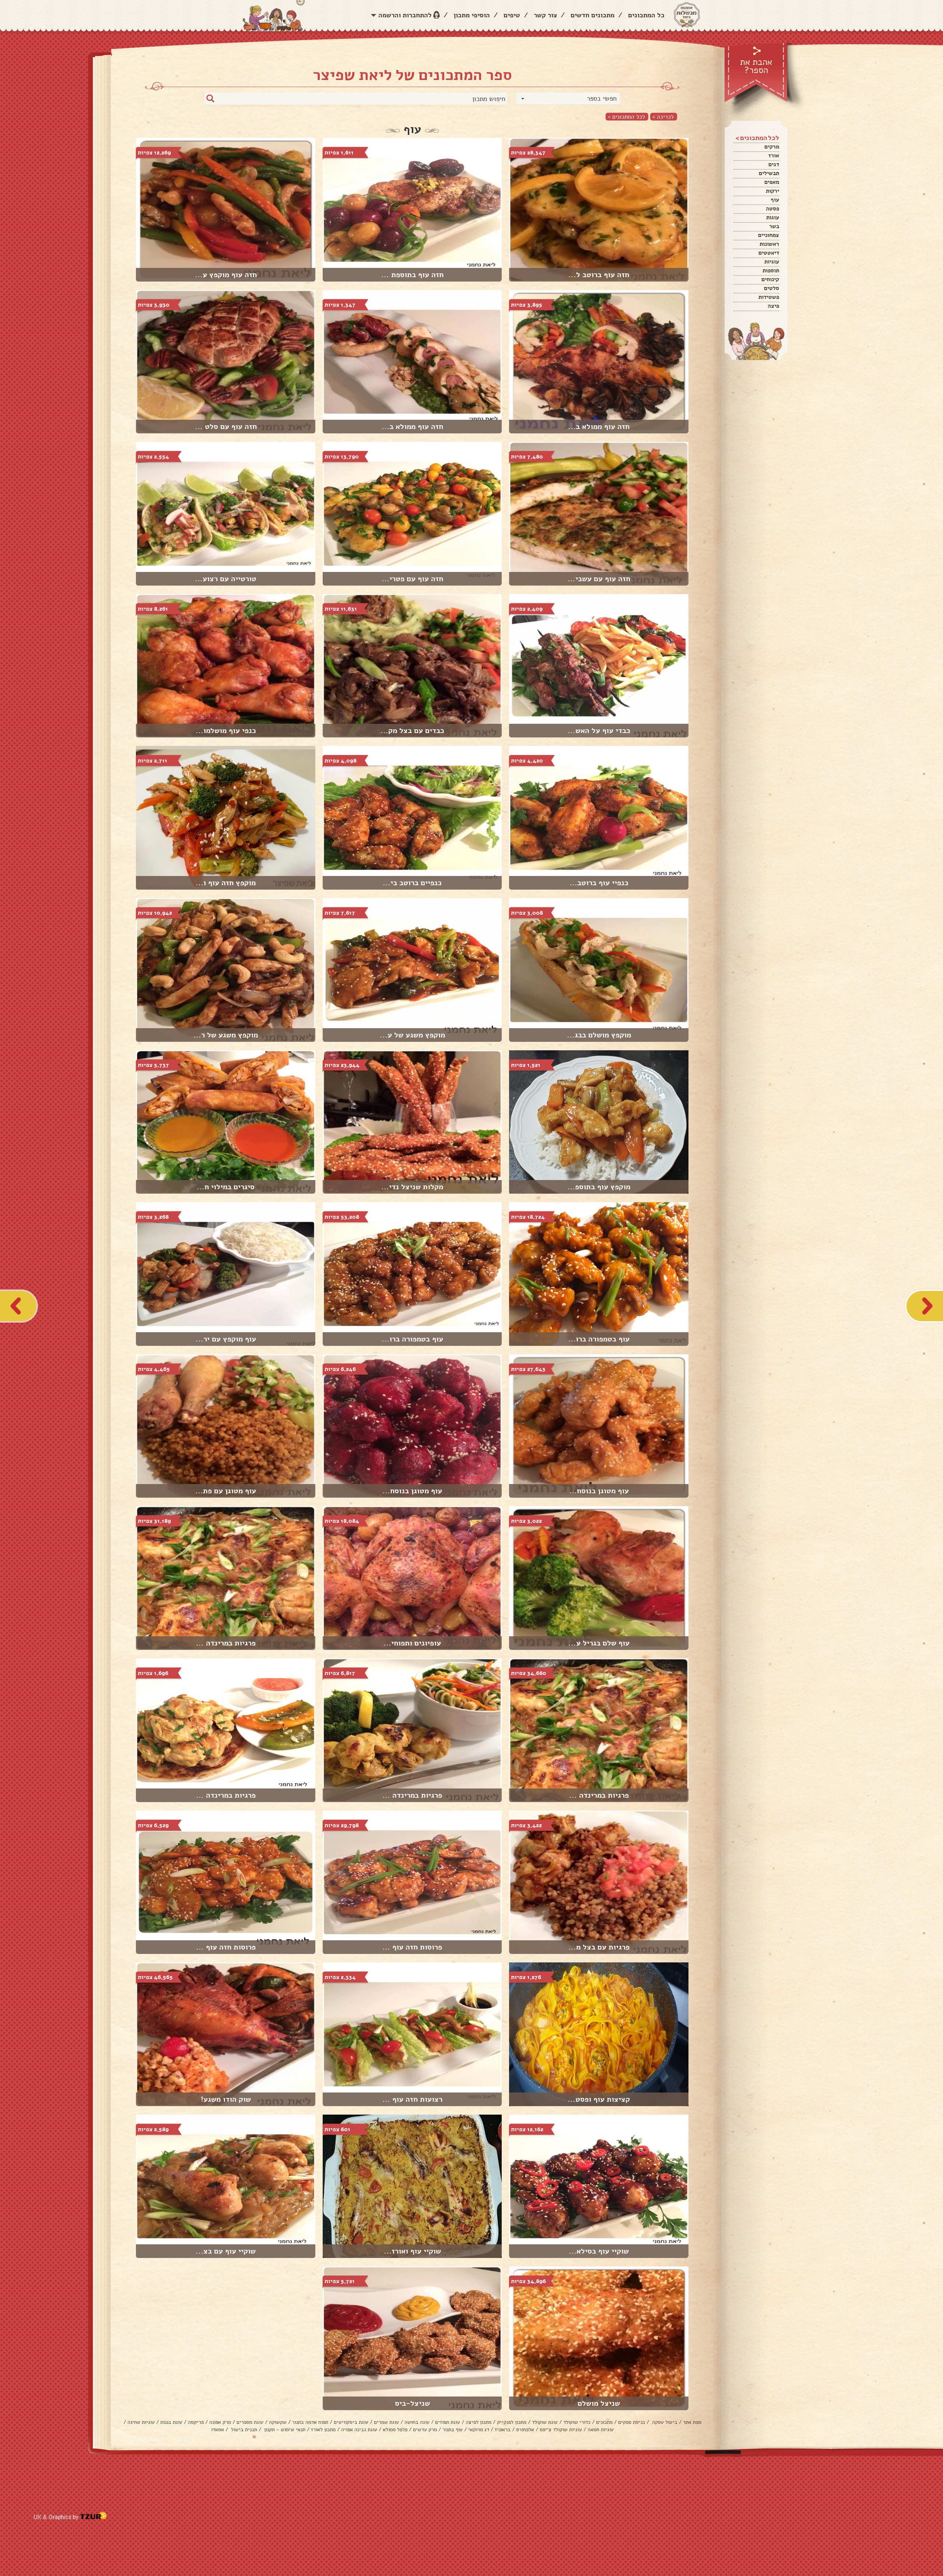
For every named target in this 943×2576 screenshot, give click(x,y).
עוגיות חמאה (601, 2430)
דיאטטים (769, 253)
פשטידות (769, 297)
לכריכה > (663, 117)
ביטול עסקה (664, 2422)
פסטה (772, 209)
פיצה (773, 306)
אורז (774, 156)
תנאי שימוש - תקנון (284, 2430)
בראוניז (503, 2430)
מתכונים (604, 2422)
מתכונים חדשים (593, 15)
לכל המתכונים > (626, 117)
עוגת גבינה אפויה (359, 2430)
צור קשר (545, 15)
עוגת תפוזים (448, 2422)
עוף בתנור (453, 2430)
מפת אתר (692, 2422)
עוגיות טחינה (141, 2422)
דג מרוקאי (479, 2430)
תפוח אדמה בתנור (310, 2422)
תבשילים (769, 173)
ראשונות (769, 244)
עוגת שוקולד (545, 2422)
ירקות (772, 191)
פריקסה (196, 2422)
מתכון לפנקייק (512, 2422)
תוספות (771, 270)
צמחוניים (769, 235)
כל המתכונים (646, 15)
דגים (774, 164)
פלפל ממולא (395, 2430)
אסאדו (218, 2430)
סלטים (772, 288)
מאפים (772, 182)
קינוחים (770, 279)
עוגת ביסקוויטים (351, 2422)
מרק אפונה (220, 2422)
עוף (775, 200)
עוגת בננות (171, 2422)
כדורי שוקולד (577, 2422)
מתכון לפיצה (478, 2422)
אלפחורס (525, 2430)
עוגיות (772, 262)
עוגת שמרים (386, 2422)
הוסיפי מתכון (472, 15)
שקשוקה (278, 2422)
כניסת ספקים (632, 2422)
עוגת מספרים (250, 2422)
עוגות (773, 217)
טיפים (512, 15)
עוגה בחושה (417, 2422)
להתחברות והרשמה (405, 15)
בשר (774, 226)
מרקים (772, 147)
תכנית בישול (243, 2430)
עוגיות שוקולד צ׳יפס (561, 2430)
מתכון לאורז (323, 2430)
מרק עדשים (425, 2430)
